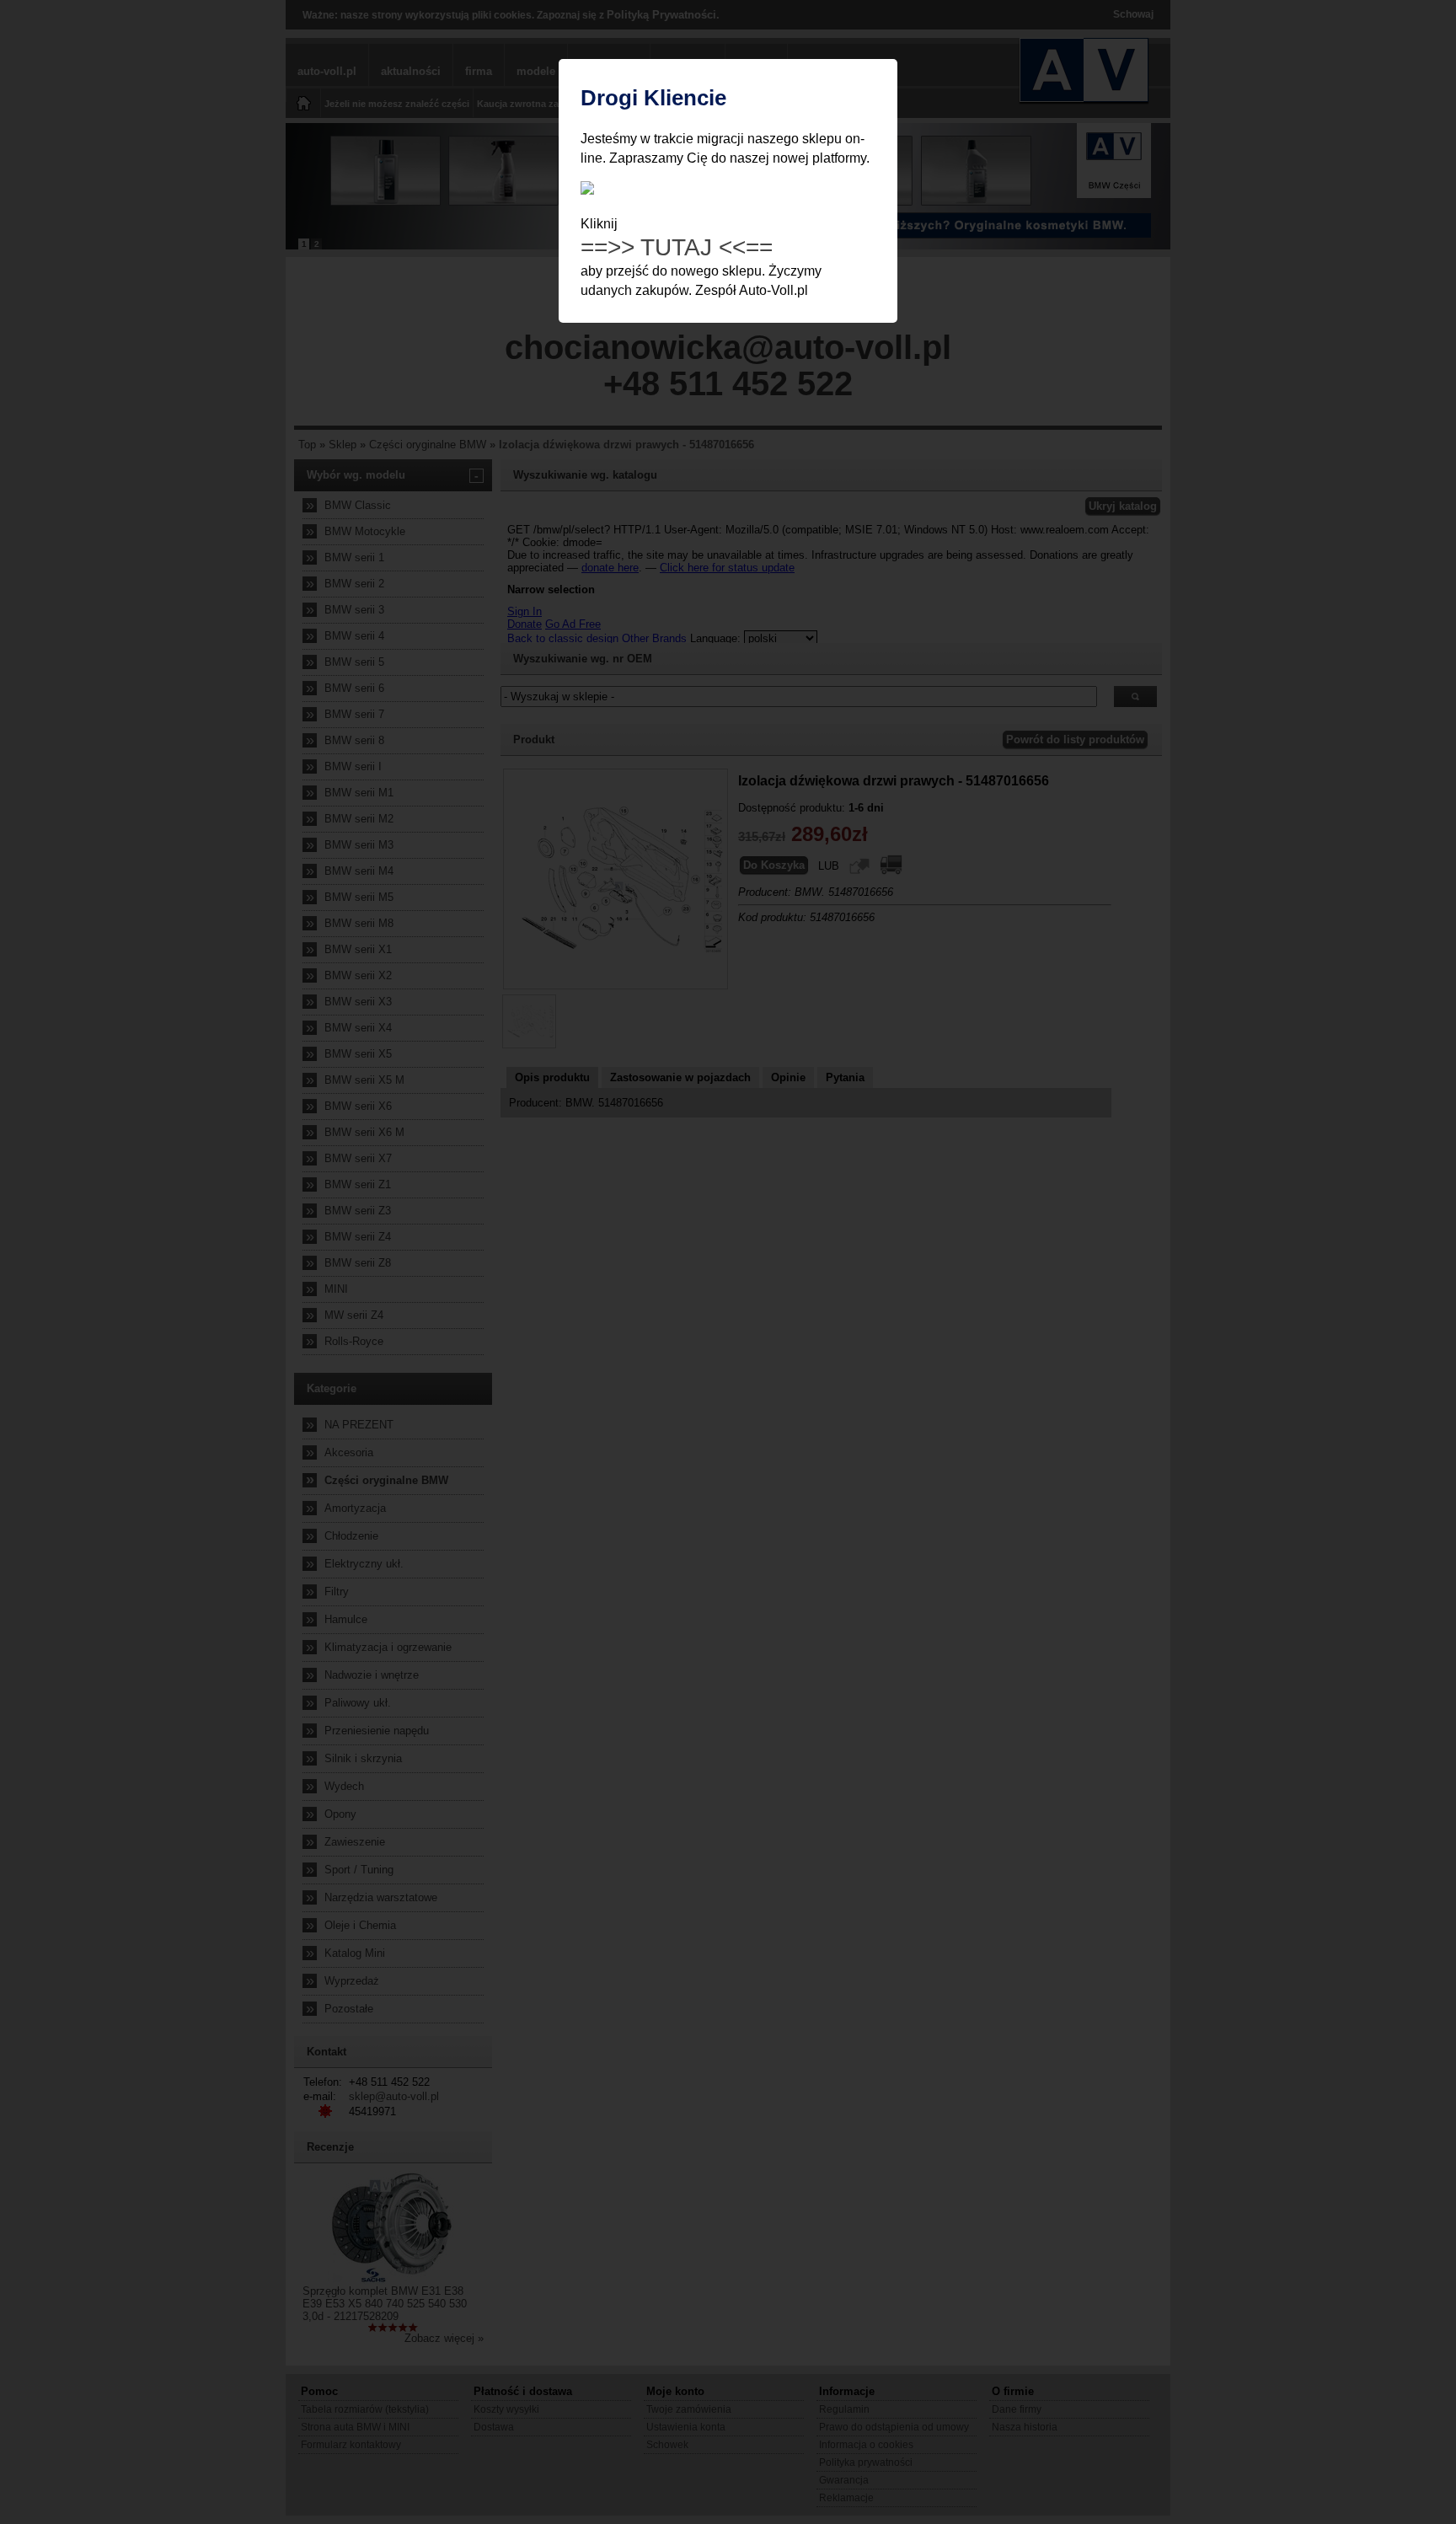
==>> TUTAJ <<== (677, 247)
